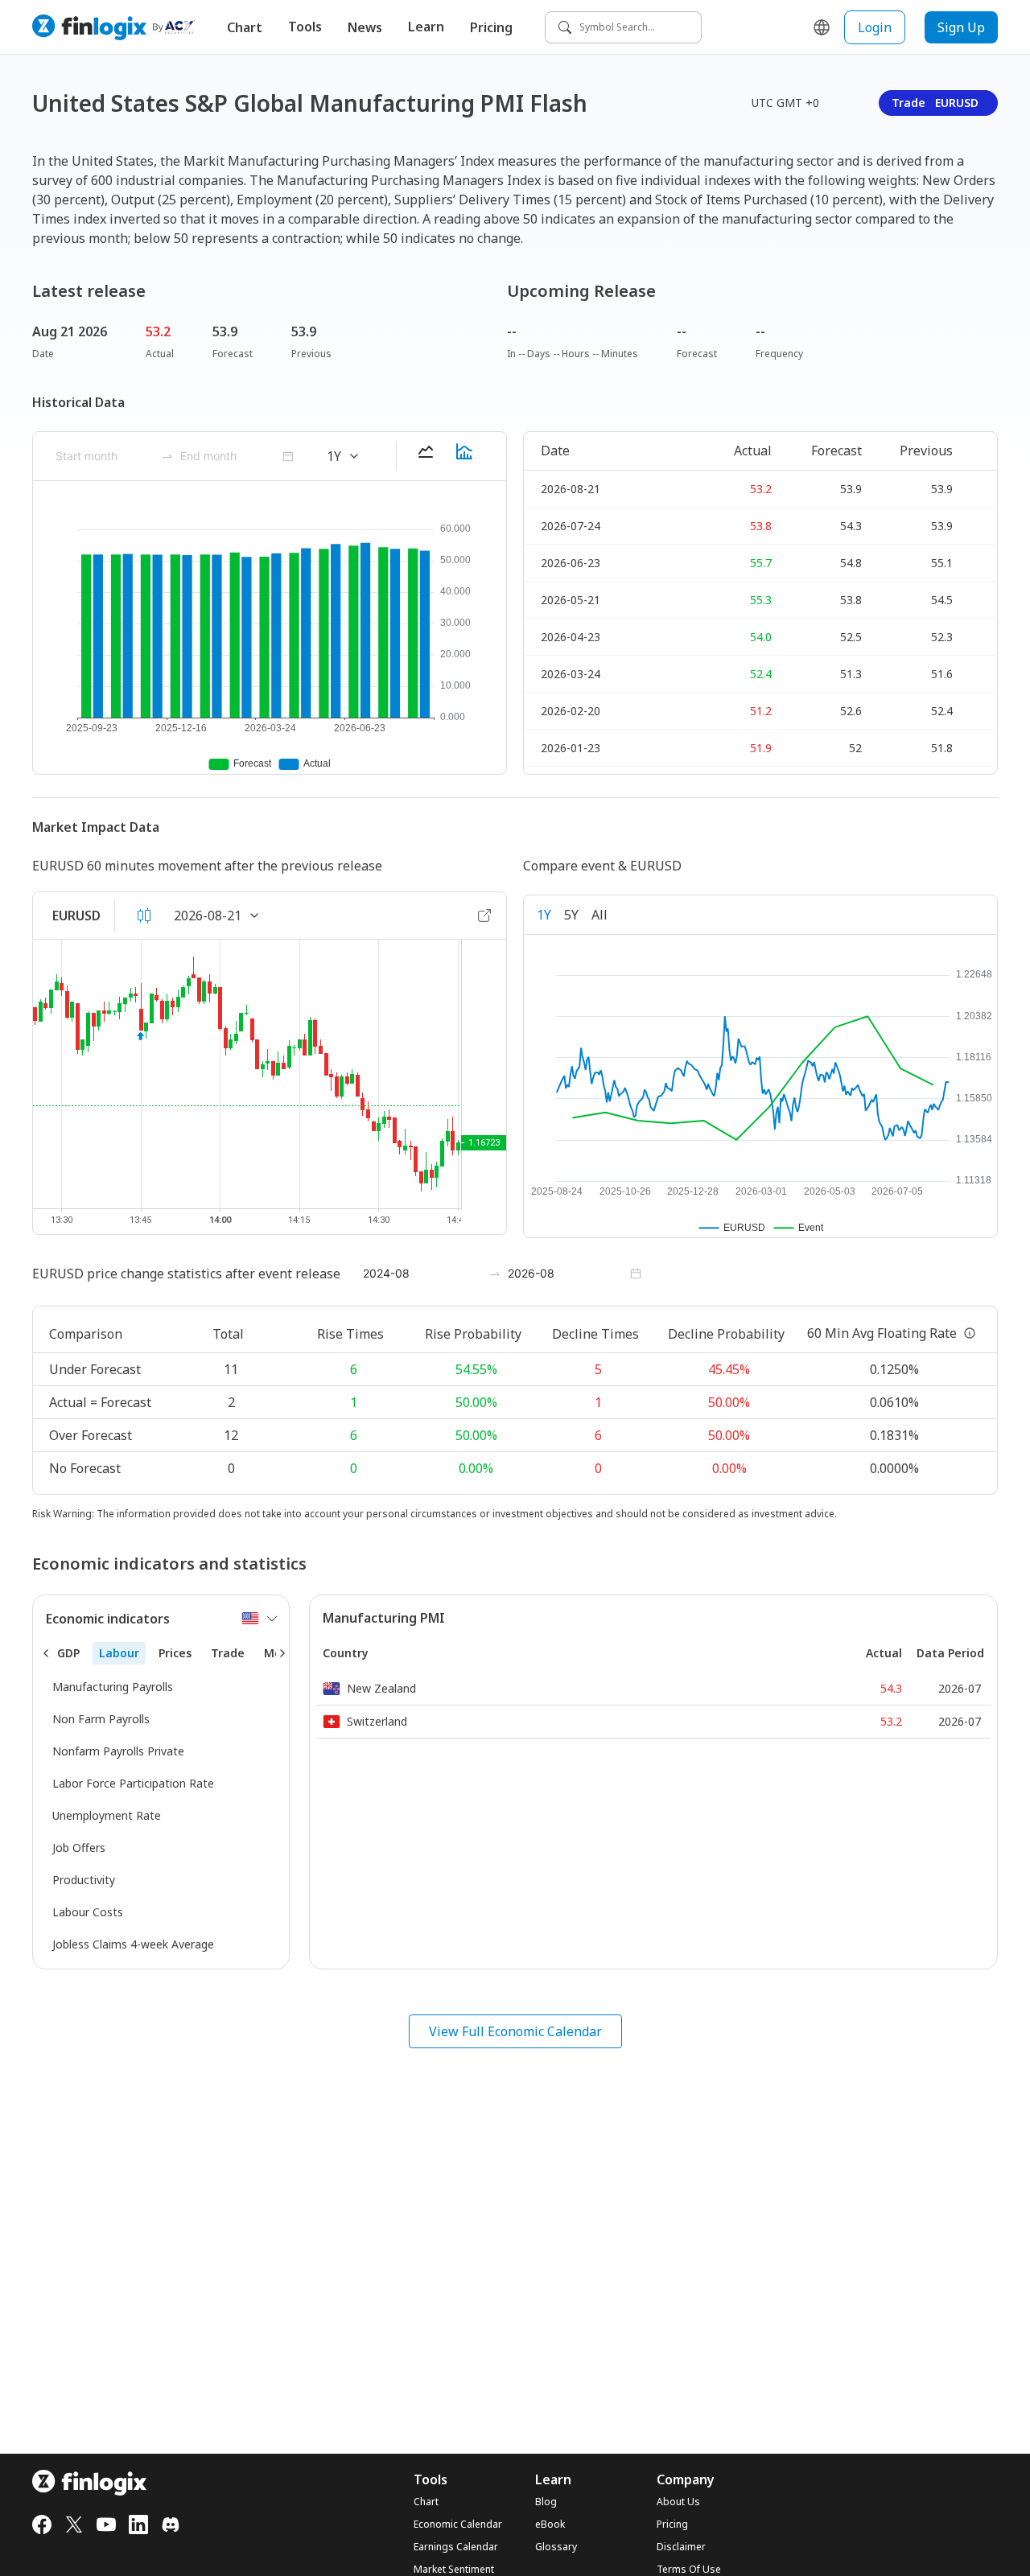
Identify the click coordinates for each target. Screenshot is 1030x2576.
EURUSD (76, 916)
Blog (546, 2502)
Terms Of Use (689, 2570)
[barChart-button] (464, 456)
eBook (550, 2525)
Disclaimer (681, 2547)
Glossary (556, 2547)
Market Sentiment (454, 2570)
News (365, 27)
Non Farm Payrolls (101, 1719)
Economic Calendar (458, 2525)
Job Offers (79, 1848)
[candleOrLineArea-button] (144, 916)
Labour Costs (88, 1912)
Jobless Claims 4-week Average (133, 1944)
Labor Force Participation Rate (133, 1783)
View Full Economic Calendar (515, 2031)
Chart (245, 27)
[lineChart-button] (426, 456)
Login (875, 27)
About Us (678, 2502)
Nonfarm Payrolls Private (118, 1751)
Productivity (84, 1880)
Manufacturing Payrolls (113, 1687)
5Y (571, 915)
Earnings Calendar (456, 2547)
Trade (935, 103)
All (599, 915)
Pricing (491, 27)
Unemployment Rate (107, 1815)
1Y (544, 915)
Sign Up (961, 27)
